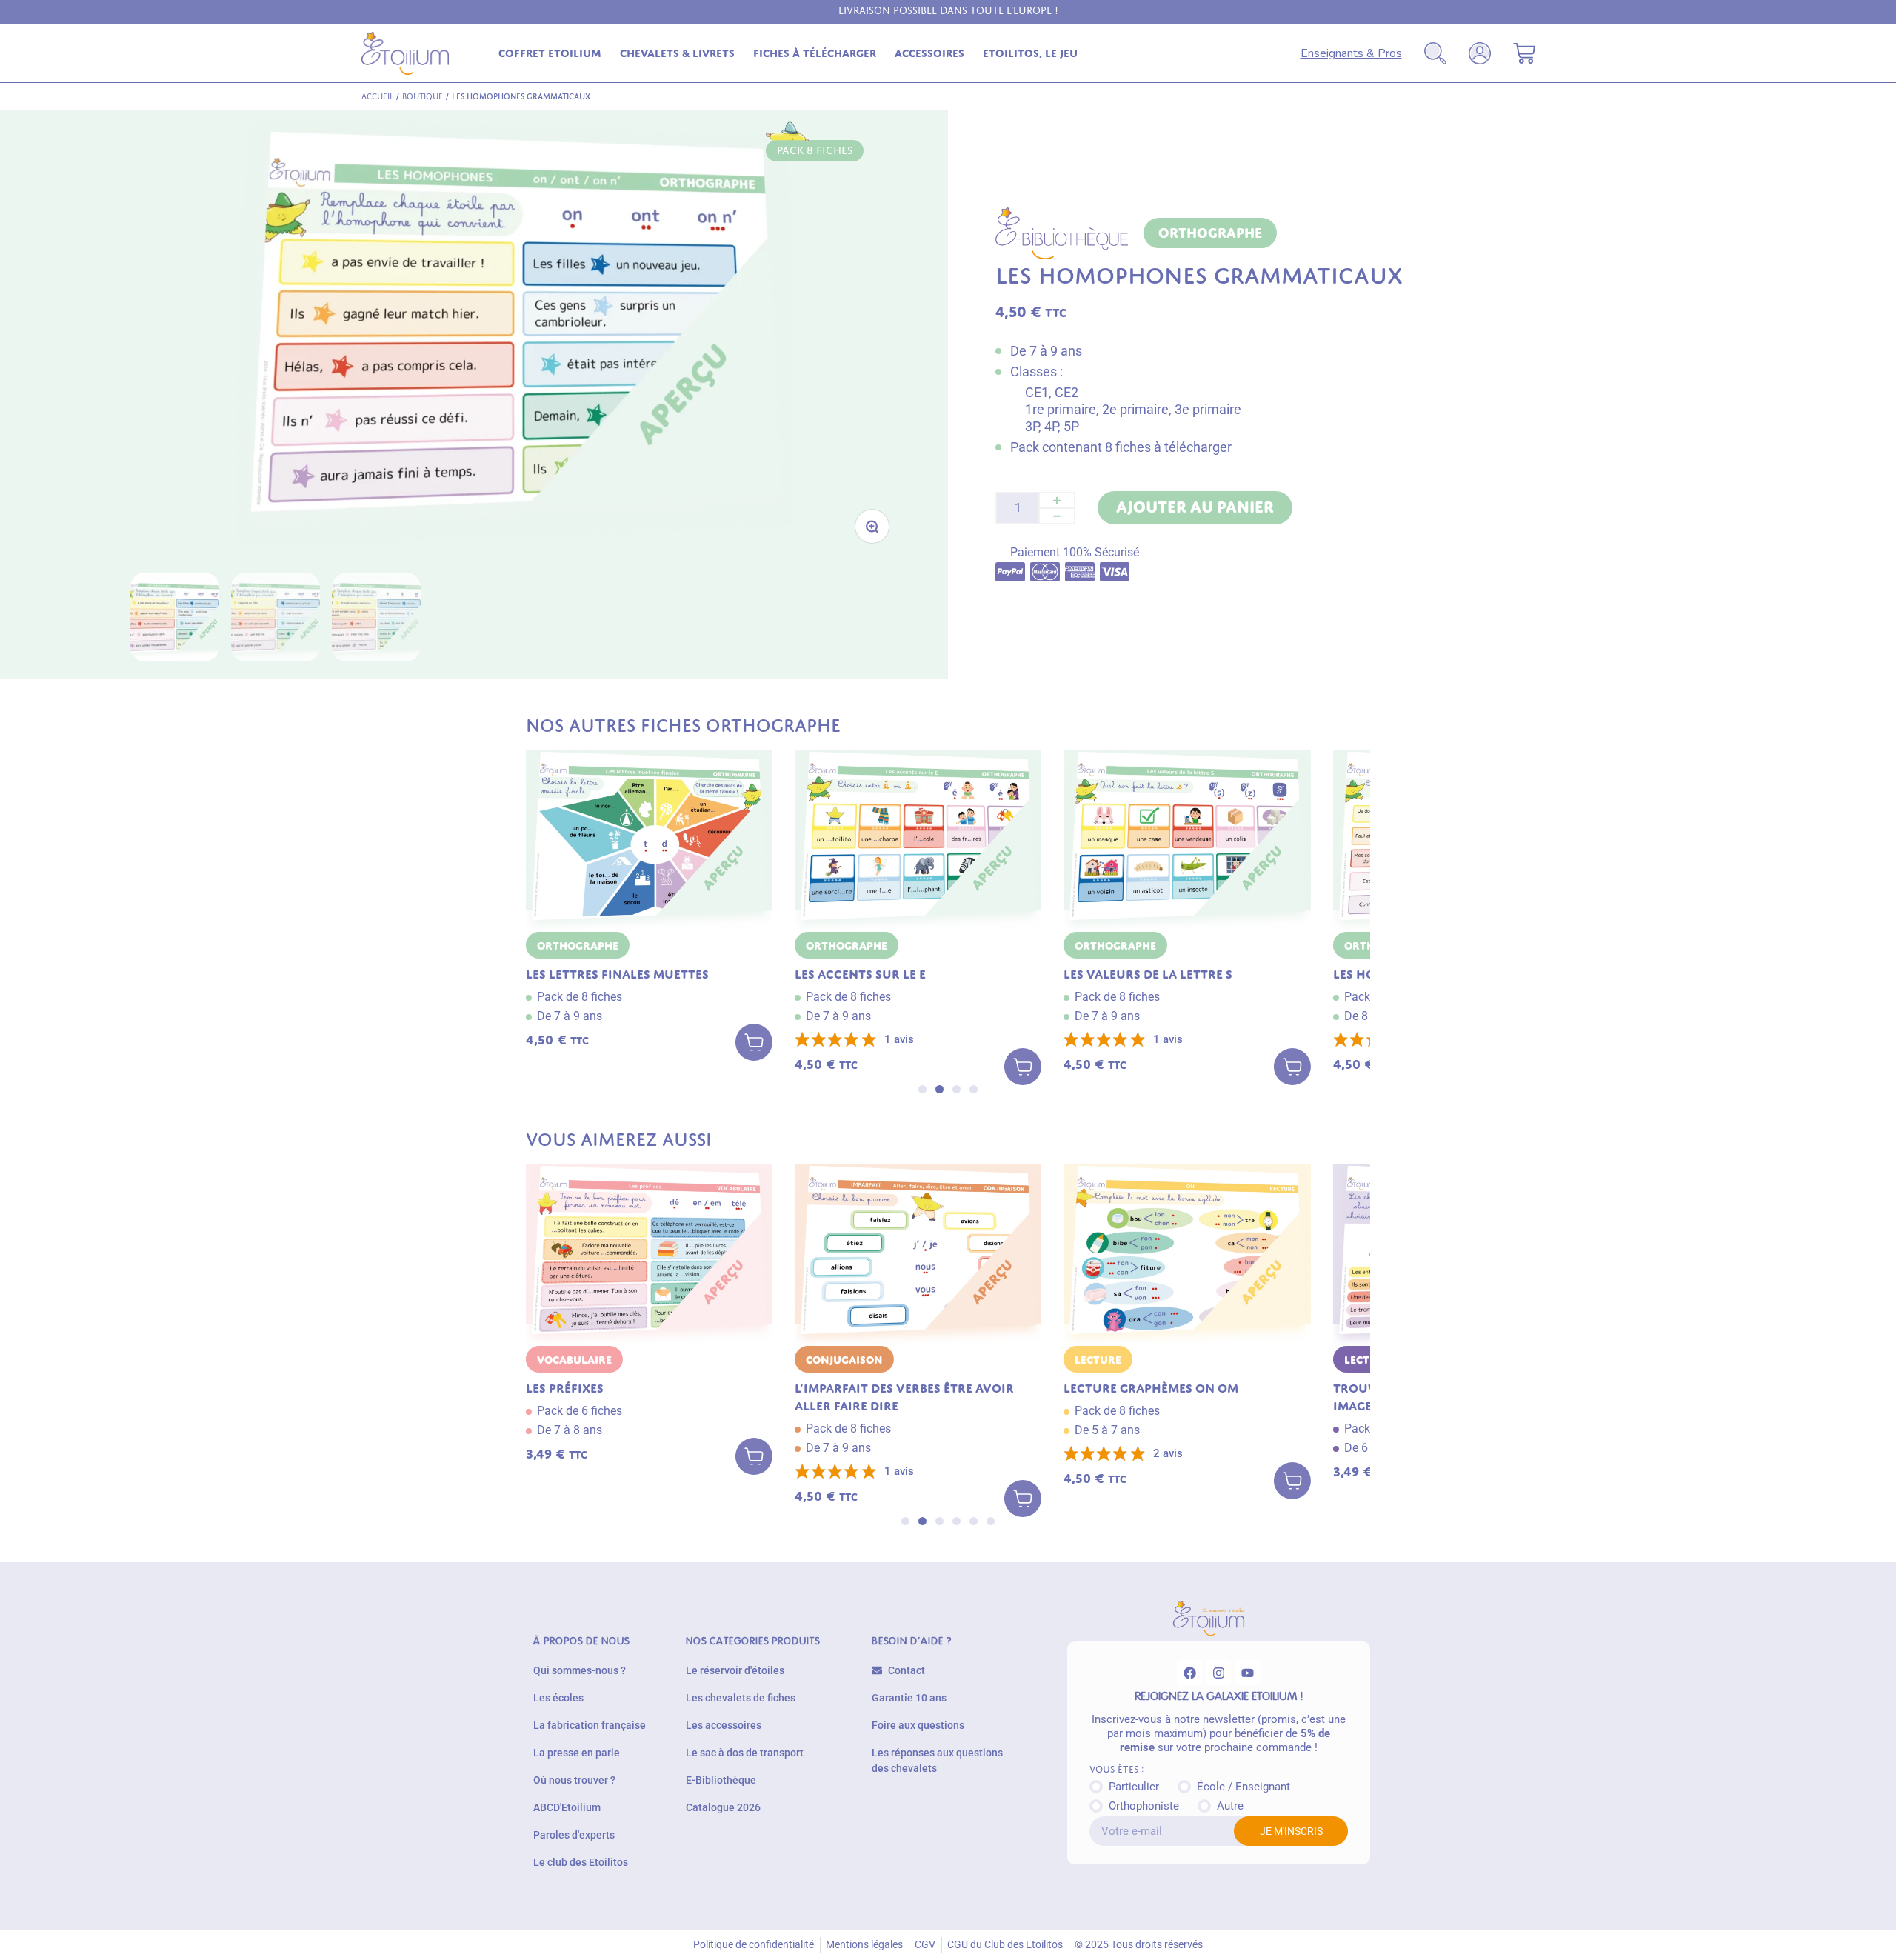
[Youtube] (1247, 1673)
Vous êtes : (1116, 1770)
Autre (1230, 1806)
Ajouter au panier (1195, 507)
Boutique (423, 96)
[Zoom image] (872, 526)
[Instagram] (1218, 1673)
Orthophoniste (1144, 1806)
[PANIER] (1524, 53)
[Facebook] (1189, 1673)
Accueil (377, 96)
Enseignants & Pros (1351, 53)
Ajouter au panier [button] (753, 1045)
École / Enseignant (1244, 1787)
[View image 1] (175, 617)
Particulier (1134, 1787)
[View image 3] (376, 617)
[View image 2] (276, 617)
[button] (922, 1089)
